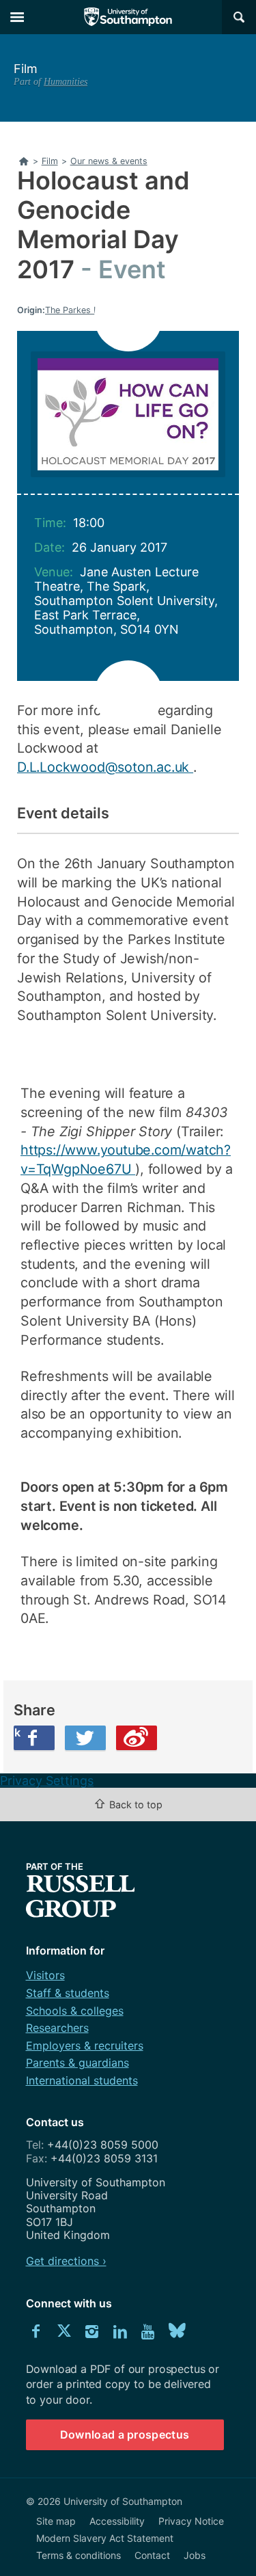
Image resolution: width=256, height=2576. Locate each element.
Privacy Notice (191, 2521)
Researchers (57, 2028)
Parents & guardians (77, 2063)
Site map (56, 2521)
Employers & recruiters (85, 2045)
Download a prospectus (125, 2434)
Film (26, 69)
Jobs (195, 2555)
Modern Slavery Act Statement (105, 2538)
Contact (152, 2555)
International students (82, 2080)
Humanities (66, 81)
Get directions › (66, 2261)
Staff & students (68, 1993)
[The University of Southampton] (128, 17)
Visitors (45, 1975)
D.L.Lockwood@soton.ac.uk (105, 767)
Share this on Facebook (17, 1732)
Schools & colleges (75, 2011)
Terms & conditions (79, 2555)
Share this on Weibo (137, 1738)
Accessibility (117, 2521)
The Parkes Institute (86, 310)
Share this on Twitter (85, 1738)
